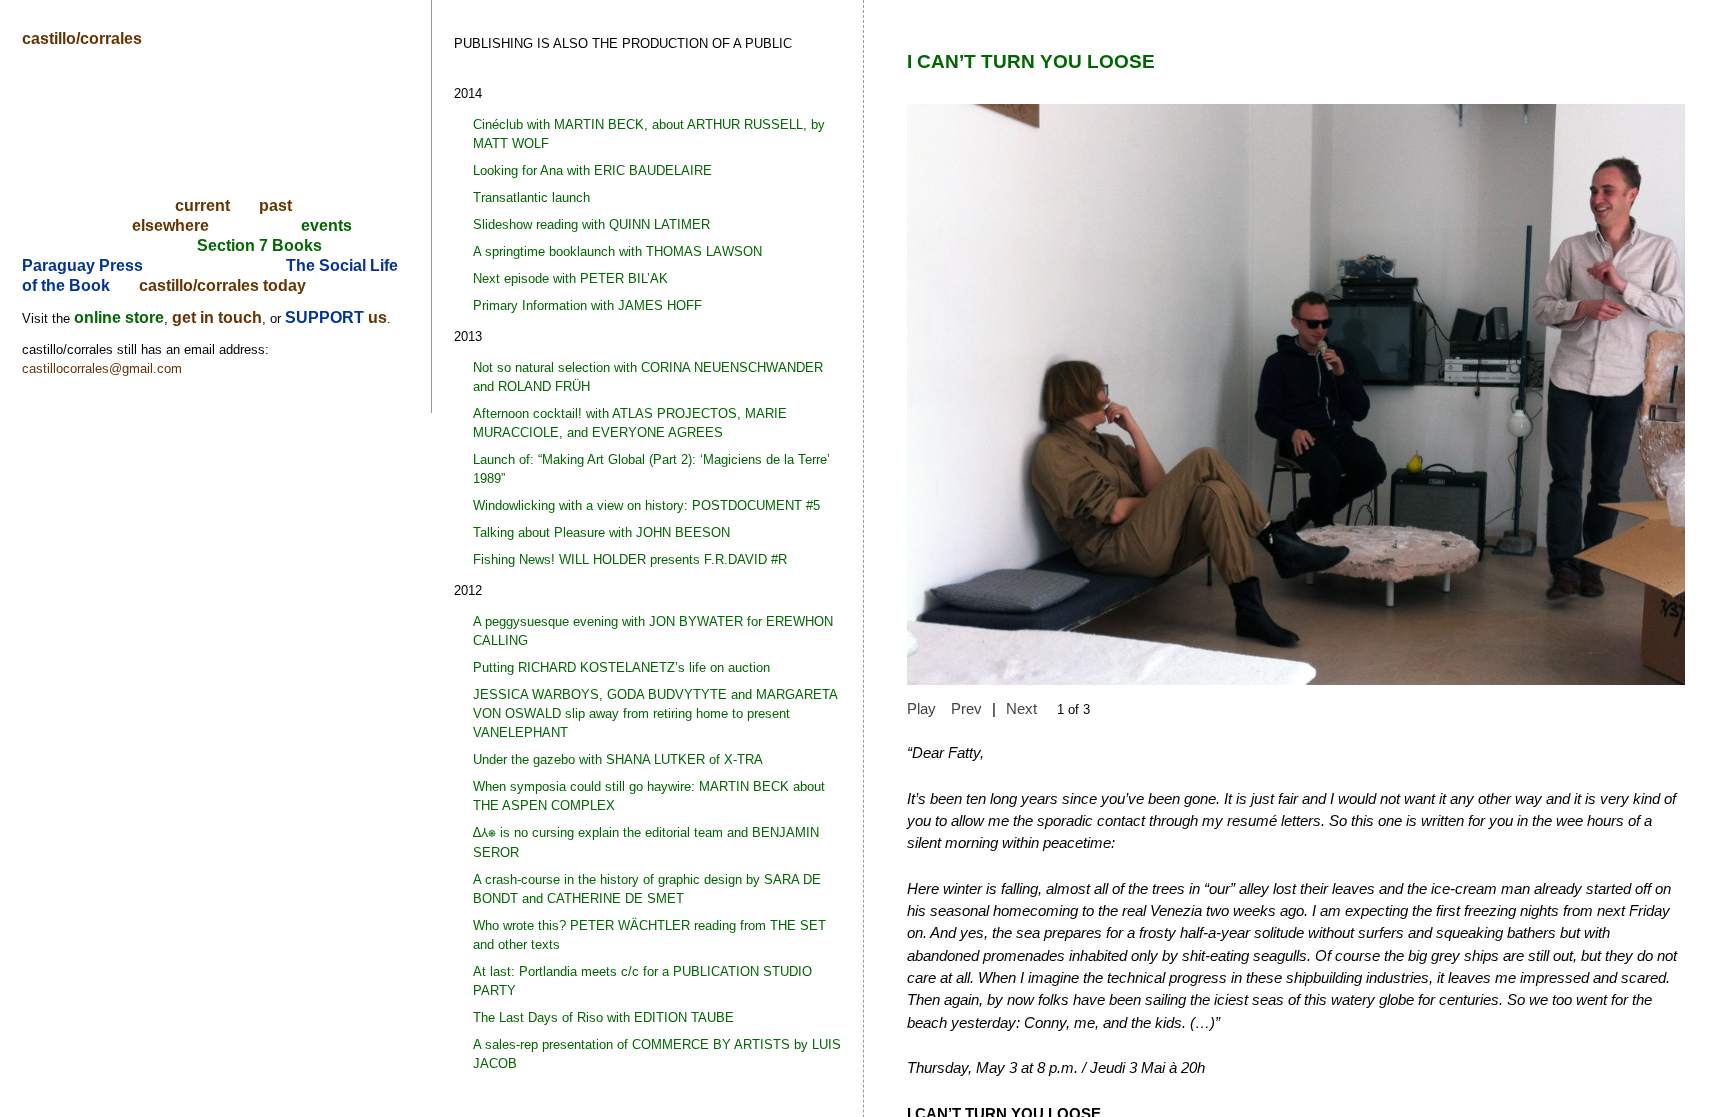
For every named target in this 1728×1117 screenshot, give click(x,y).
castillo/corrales (82, 38)
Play (921, 709)
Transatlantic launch (531, 197)
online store (119, 317)
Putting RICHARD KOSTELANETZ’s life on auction (621, 667)
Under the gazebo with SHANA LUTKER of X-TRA (618, 759)
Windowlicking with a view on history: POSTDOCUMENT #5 (646, 505)
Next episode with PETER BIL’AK (570, 278)
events (326, 225)
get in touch (217, 317)
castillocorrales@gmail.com (102, 368)
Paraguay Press (82, 265)
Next (1021, 709)
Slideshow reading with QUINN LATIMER (591, 224)
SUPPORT (326, 317)
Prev (966, 709)
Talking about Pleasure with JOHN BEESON (601, 532)
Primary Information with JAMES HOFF (587, 305)
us (377, 317)
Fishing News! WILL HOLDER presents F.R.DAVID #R (630, 559)
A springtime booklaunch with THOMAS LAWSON (617, 251)
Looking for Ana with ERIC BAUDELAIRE (592, 170)
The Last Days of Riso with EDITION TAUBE (603, 1017)
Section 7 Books (259, 245)
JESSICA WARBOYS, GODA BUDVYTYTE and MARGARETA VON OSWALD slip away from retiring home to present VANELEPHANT (655, 713)
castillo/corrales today (222, 285)
